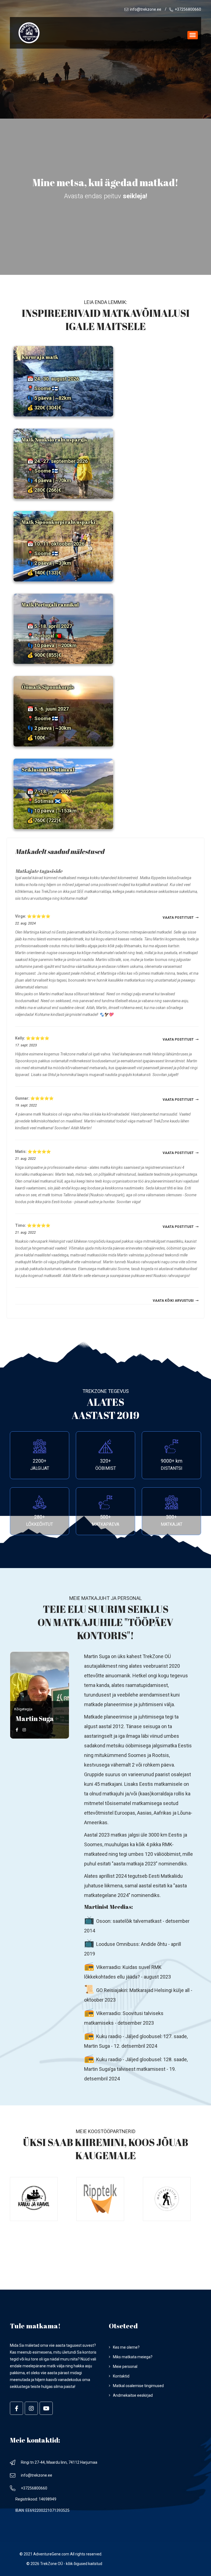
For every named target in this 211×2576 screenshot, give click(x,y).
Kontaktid (121, 2376)
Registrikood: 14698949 (36, 2499)
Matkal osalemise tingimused (138, 2386)
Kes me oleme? (126, 2347)
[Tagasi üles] (193, 35)
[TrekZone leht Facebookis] (16, 2408)
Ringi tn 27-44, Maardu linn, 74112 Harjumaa (59, 2462)
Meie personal (125, 2367)
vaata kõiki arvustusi (173, 1301)
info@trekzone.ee (146, 9)
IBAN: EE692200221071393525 (42, 2510)
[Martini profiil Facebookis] (17, 1730)
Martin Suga (97, 1656)
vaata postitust (178, 918)
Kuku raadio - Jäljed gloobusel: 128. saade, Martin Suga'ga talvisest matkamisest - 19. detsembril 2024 (136, 2069)
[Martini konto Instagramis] (24, 1730)
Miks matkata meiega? (133, 2357)
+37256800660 (188, 9)
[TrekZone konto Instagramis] (31, 2408)
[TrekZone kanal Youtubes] (46, 2408)
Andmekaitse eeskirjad (133, 2395)
